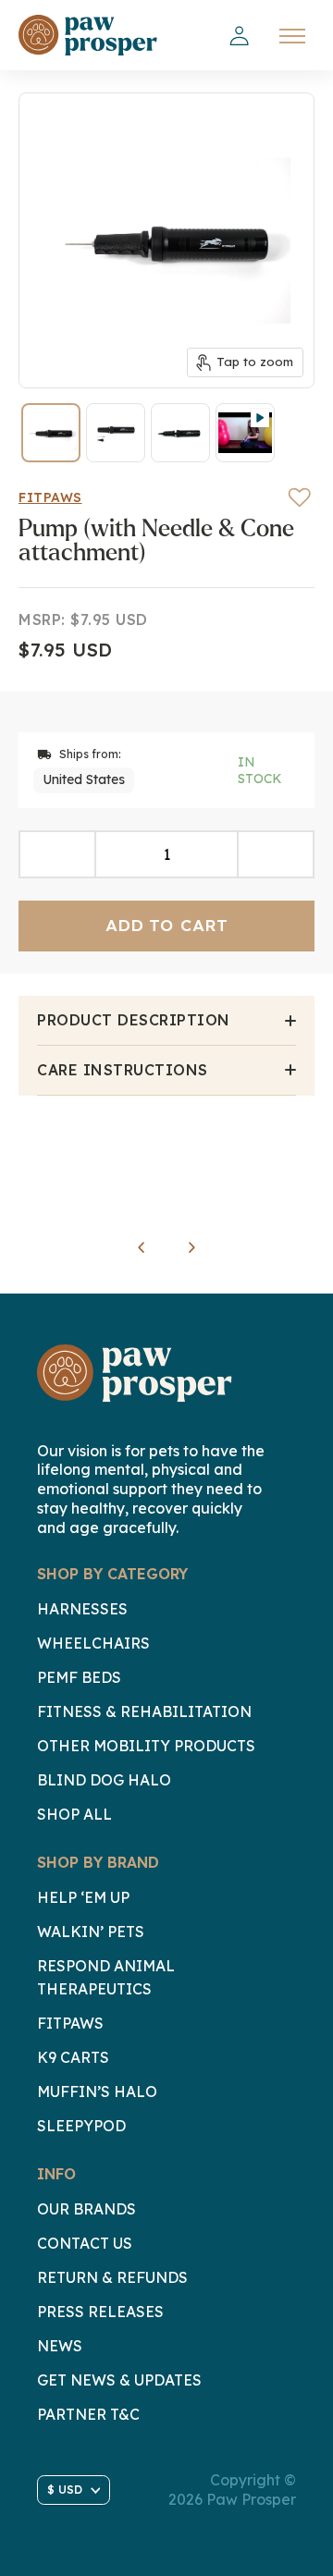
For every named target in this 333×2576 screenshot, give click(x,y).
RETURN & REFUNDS (112, 2277)
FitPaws (50, 497)
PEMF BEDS (79, 1677)
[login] (239, 36)
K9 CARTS (73, 2057)
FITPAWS (70, 2023)
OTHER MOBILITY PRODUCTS (146, 1746)
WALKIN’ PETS (91, 1932)
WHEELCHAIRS (93, 1643)
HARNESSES (82, 1609)
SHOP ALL (74, 1814)
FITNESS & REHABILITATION (144, 1711)
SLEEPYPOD (81, 2126)
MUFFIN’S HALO (97, 2091)
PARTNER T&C (88, 2414)
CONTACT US (85, 2243)
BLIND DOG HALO (104, 1780)
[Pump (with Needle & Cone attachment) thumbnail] (51, 433)
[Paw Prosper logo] (88, 35)
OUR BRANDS (86, 2209)
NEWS (60, 2346)
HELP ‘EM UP (83, 1897)
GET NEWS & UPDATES (119, 2380)
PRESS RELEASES (100, 2312)
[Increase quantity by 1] (276, 854)
